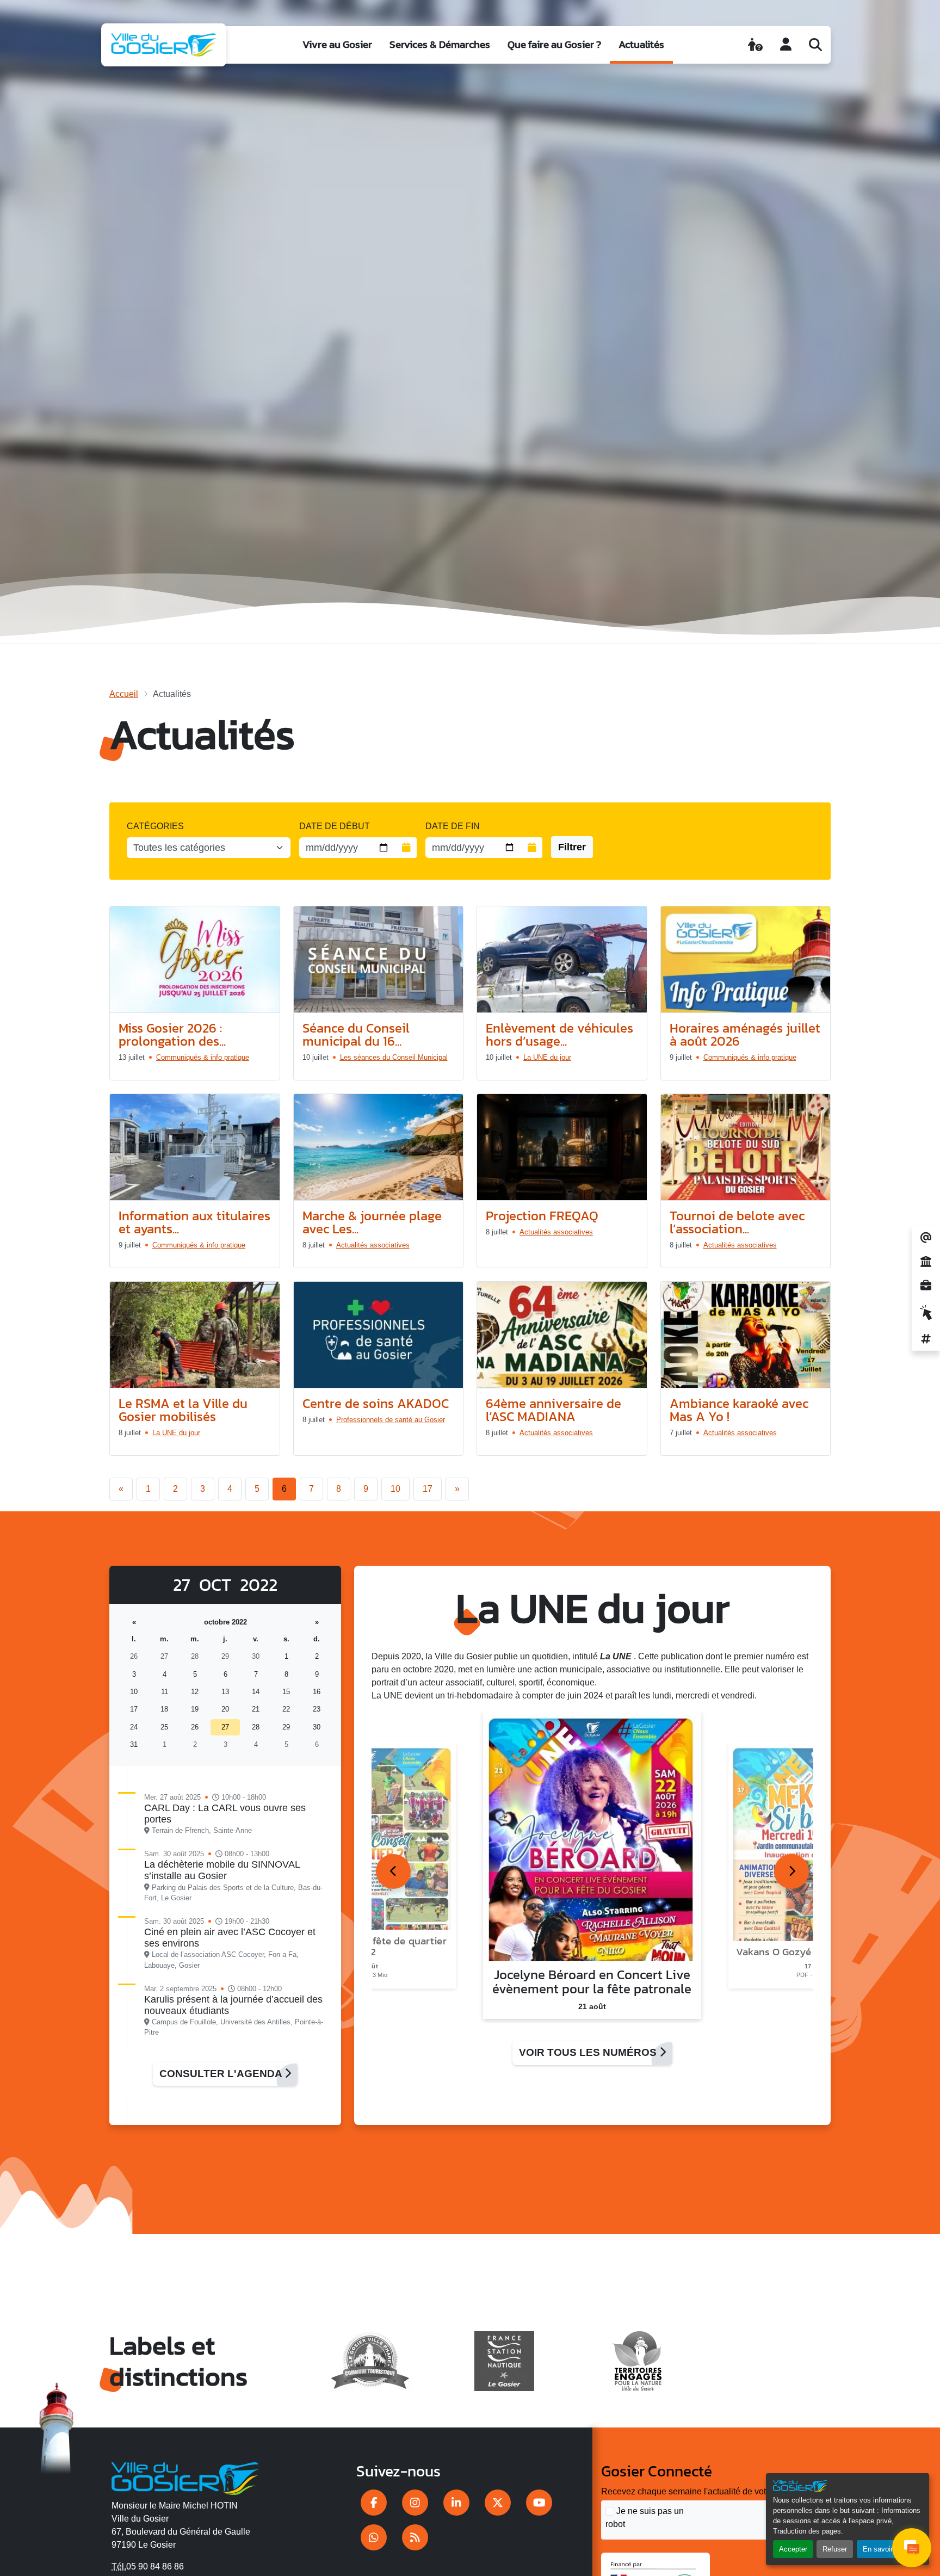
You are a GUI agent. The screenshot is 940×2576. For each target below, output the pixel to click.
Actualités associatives (373, 1245)
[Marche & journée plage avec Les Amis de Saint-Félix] (379, 1147)
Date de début (335, 826)
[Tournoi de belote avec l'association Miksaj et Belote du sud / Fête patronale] (746, 1147)
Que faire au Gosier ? (554, 44)
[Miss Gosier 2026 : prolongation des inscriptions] (195, 960)
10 (395, 1489)
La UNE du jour (547, 1057)
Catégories (155, 826)
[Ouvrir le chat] (912, 2548)
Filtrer (572, 847)
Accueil (124, 694)
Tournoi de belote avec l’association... (737, 1222)
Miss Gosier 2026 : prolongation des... (172, 1034)
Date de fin (453, 826)
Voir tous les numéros (589, 2052)
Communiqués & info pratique (203, 1057)
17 (428, 1489)
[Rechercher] (815, 45)
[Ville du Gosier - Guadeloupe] (185, 2477)
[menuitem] (337, 45)
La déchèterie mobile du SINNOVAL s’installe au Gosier (222, 1870)
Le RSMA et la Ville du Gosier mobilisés (183, 1410)
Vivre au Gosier (337, 44)
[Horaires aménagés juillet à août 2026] (746, 960)
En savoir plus (885, 2549)
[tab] (393, 1871)
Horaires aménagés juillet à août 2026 (745, 1034)
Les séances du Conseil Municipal (394, 1057)
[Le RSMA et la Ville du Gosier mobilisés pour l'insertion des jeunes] (195, 1335)
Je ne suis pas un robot (645, 2518)
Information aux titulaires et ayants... (194, 1222)
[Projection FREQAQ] (562, 1147)
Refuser (835, 2549)
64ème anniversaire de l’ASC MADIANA (554, 1410)
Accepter (793, 2549)
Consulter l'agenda (222, 2074)
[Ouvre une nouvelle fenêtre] (374, 2503)
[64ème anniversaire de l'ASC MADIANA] (562, 1335)
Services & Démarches (440, 44)
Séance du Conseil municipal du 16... (356, 1034)
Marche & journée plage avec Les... (372, 1222)
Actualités (641, 44)
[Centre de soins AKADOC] (379, 1335)
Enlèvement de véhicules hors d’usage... (559, 1034)
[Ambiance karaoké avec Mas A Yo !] (746, 1335)
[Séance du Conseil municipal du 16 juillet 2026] (379, 960)
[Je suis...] (755, 45)
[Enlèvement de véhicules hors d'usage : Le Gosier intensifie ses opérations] (562, 960)
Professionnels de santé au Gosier (391, 1420)
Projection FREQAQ (542, 1216)
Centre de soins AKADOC (376, 1403)
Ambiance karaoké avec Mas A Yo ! (739, 1410)
